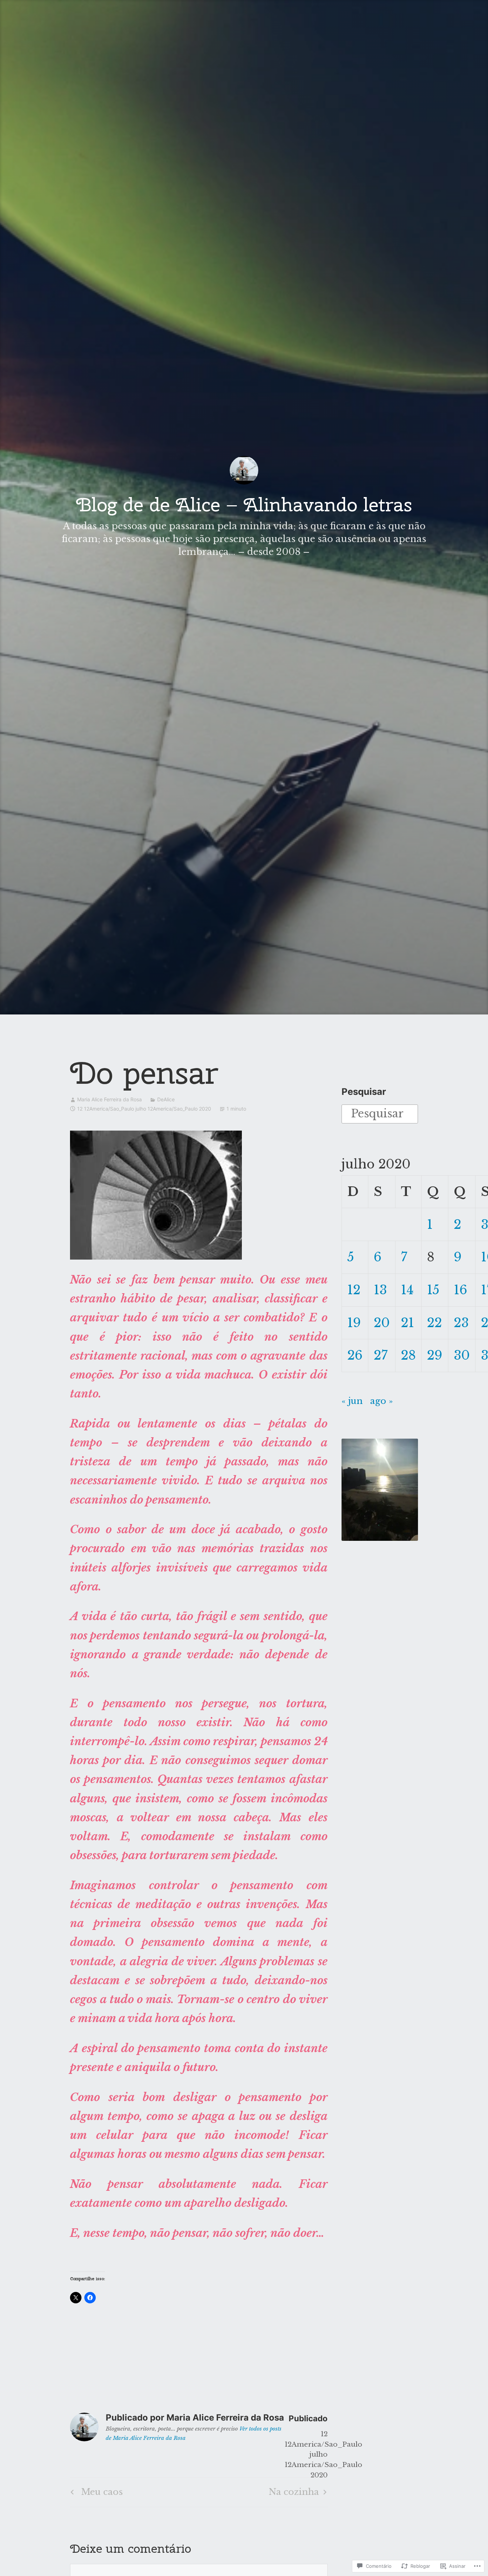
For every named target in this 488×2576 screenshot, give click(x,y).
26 (355, 1355)
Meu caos (96, 2494)
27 (381, 1355)
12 (354, 1290)
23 (461, 1323)
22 (434, 1323)
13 (380, 1290)
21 (407, 1323)
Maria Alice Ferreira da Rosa (109, 1099)
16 (460, 1290)
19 (354, 1323)
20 (382, 1323)
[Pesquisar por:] (380, 1113)
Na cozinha (294, 2494)
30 (462, 1355)
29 (435, 1355)
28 (408, 1355)
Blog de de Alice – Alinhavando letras (244, 504)
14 (407, 1290)
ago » (382, 1401)
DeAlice (166, 1099)
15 (433, 1290)
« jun (352, 1401)
